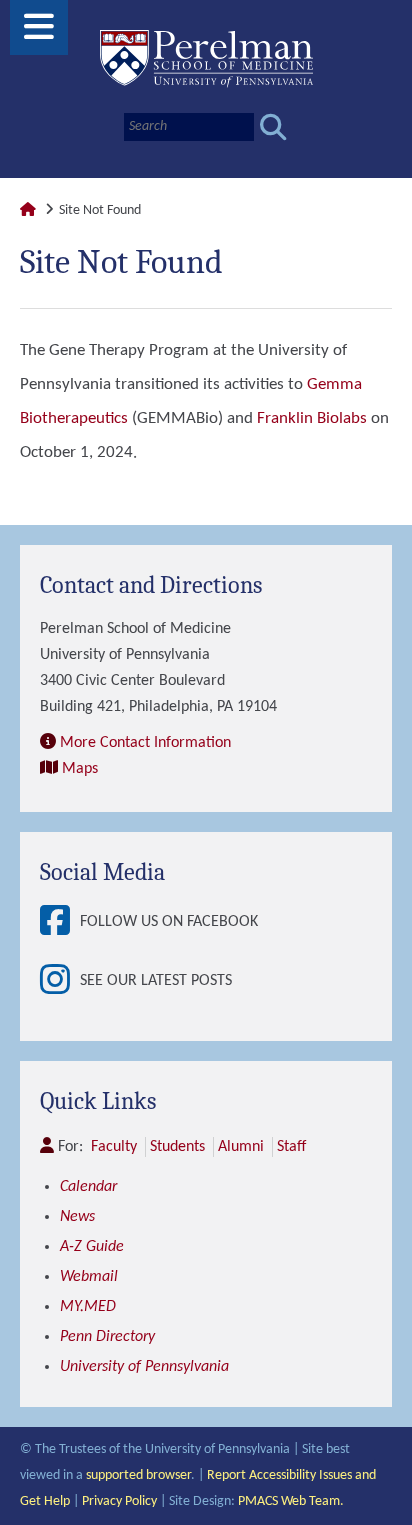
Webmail (89, 1277)
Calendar (88, 1187)
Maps (80, 769)
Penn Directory (107, 1337)
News (77, 1217)
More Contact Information (145, 743)
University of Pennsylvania (144, 1367)
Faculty (114, 1147)
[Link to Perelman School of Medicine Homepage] (28, 210)
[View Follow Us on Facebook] (60, 922)
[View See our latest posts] (60, 981)
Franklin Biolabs (312, 418)
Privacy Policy (119, 1501)
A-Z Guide (92, 1247)
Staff (291, 1147)
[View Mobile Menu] (39, 34)
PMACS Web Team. (291, 1501)
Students (177, 1147)
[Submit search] (273, 127)
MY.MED (88, 1307)
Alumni (241, 1147)
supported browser (138, 1475)
